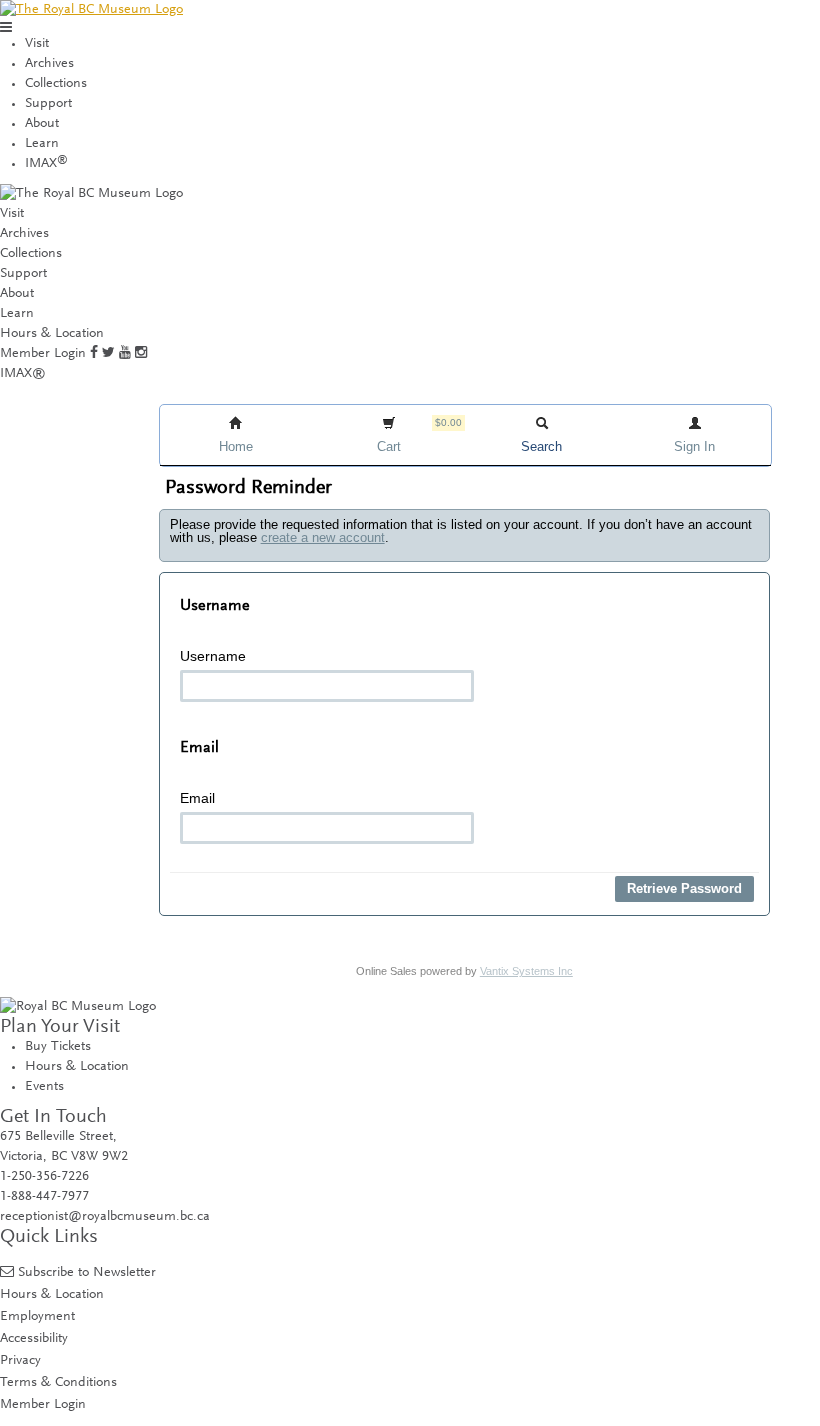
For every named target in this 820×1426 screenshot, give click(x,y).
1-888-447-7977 (44, 1197)
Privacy (20, 1360)
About (42, 124)
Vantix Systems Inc (526, 971)
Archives (49, 64)
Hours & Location (52, 334)
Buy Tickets (58, 1047)
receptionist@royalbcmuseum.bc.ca (105, 1217)
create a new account (323, 537)
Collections (56, 84)
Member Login (43, 354)
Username (213, 656)
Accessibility (34, 1338)
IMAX (46, 164)
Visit (37, 44)
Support (48, 104)
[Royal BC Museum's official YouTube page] (125, 354)
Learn (42, 144)
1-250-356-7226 (44, 1177)
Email (197, 798)
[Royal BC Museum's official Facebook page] (94, 354)
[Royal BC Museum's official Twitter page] (108, 354)
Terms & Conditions (58, 1382)
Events (44, 1087)
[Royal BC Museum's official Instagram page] (141, 354)
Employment (37, 1316)
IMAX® (23, 374)
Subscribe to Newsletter (87, 1272)
